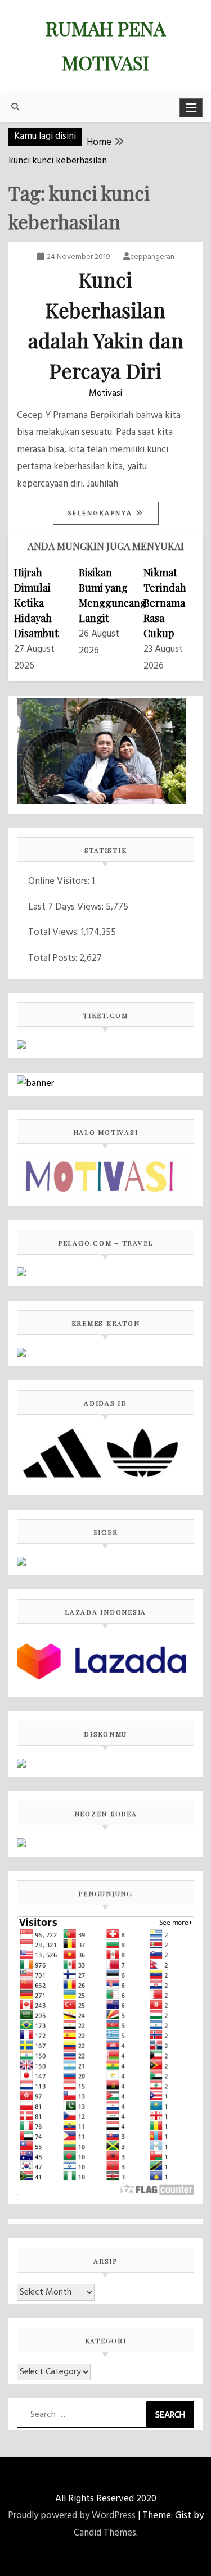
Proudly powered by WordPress (72, 2516)
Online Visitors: (60, 881)
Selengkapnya (102, 514)
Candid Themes (105, 2533)
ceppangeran (152, 257)
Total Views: (55, 932)
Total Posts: (54, 958)
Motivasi (105, 393)
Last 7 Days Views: (67, 907)
